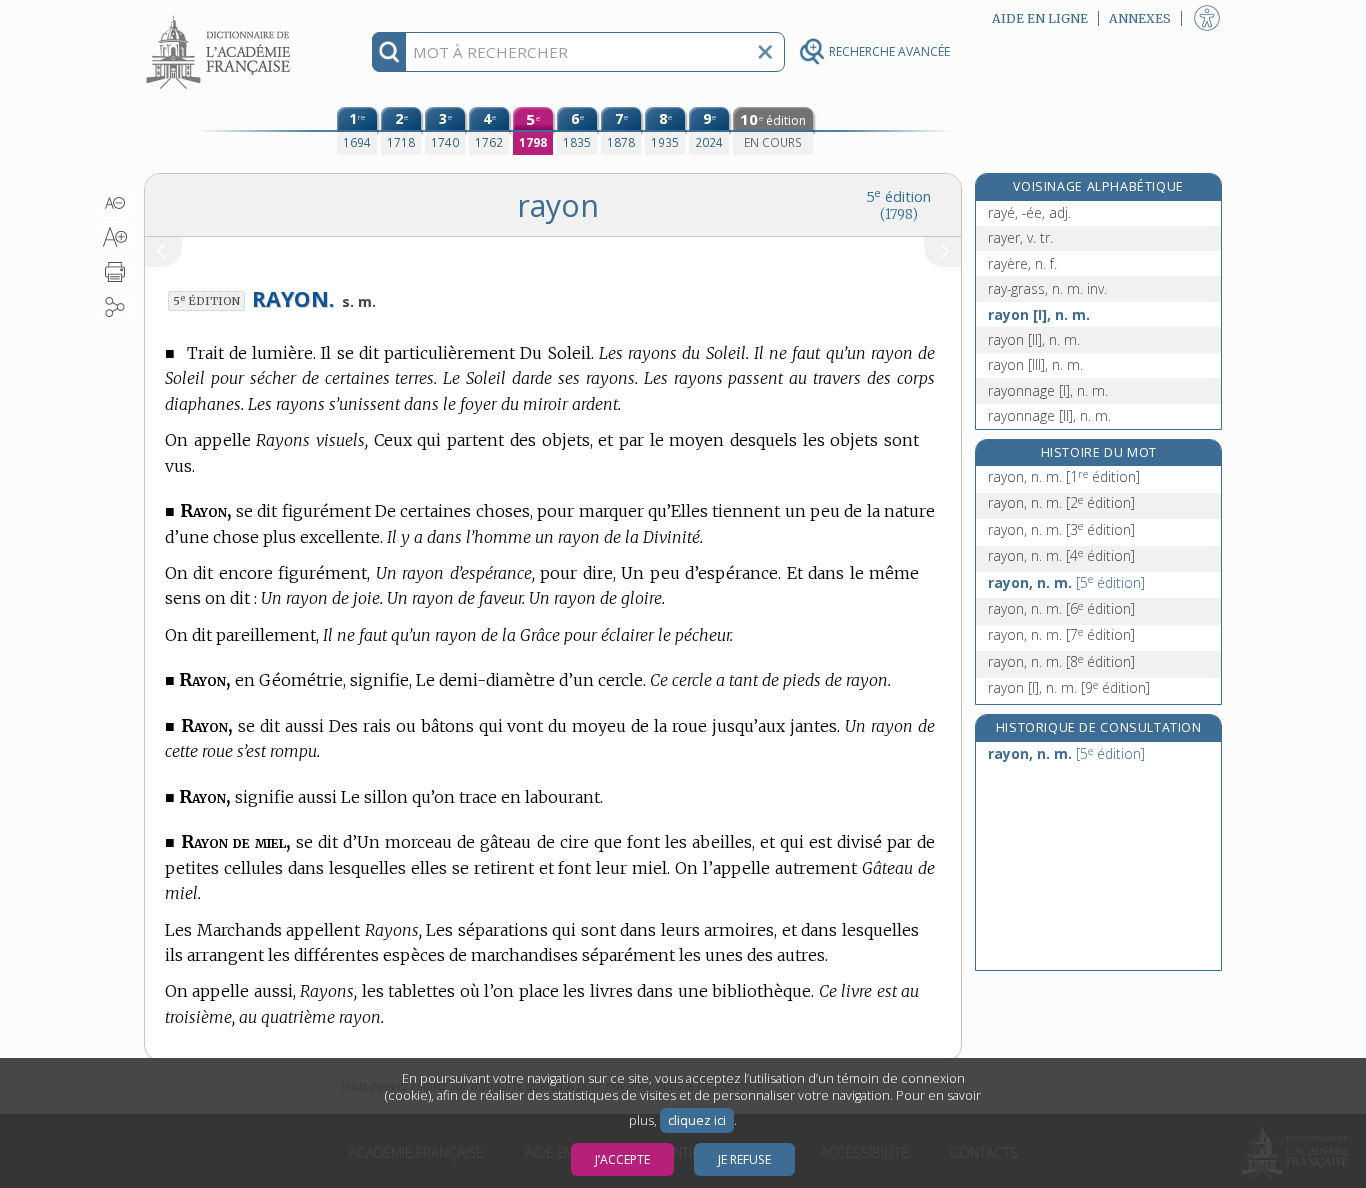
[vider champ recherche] (765, 52)
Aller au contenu (221, 17)
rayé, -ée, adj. (1029, 212)
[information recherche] (389, 52)
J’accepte (622, 1159)
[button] (115, 203)
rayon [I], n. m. (1039, 314)
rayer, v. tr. (1020, 237)
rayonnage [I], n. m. (1048, 390)
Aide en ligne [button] (1040, 18)
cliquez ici (697, 1120)
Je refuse (744, 1159)
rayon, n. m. (1064, 476)
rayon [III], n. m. (1035, 364)
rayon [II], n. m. (1034, 339)
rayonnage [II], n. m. (1049, 415)
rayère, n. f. (1022, 263)
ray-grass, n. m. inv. (1047, 288)
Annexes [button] (1140, 18)
